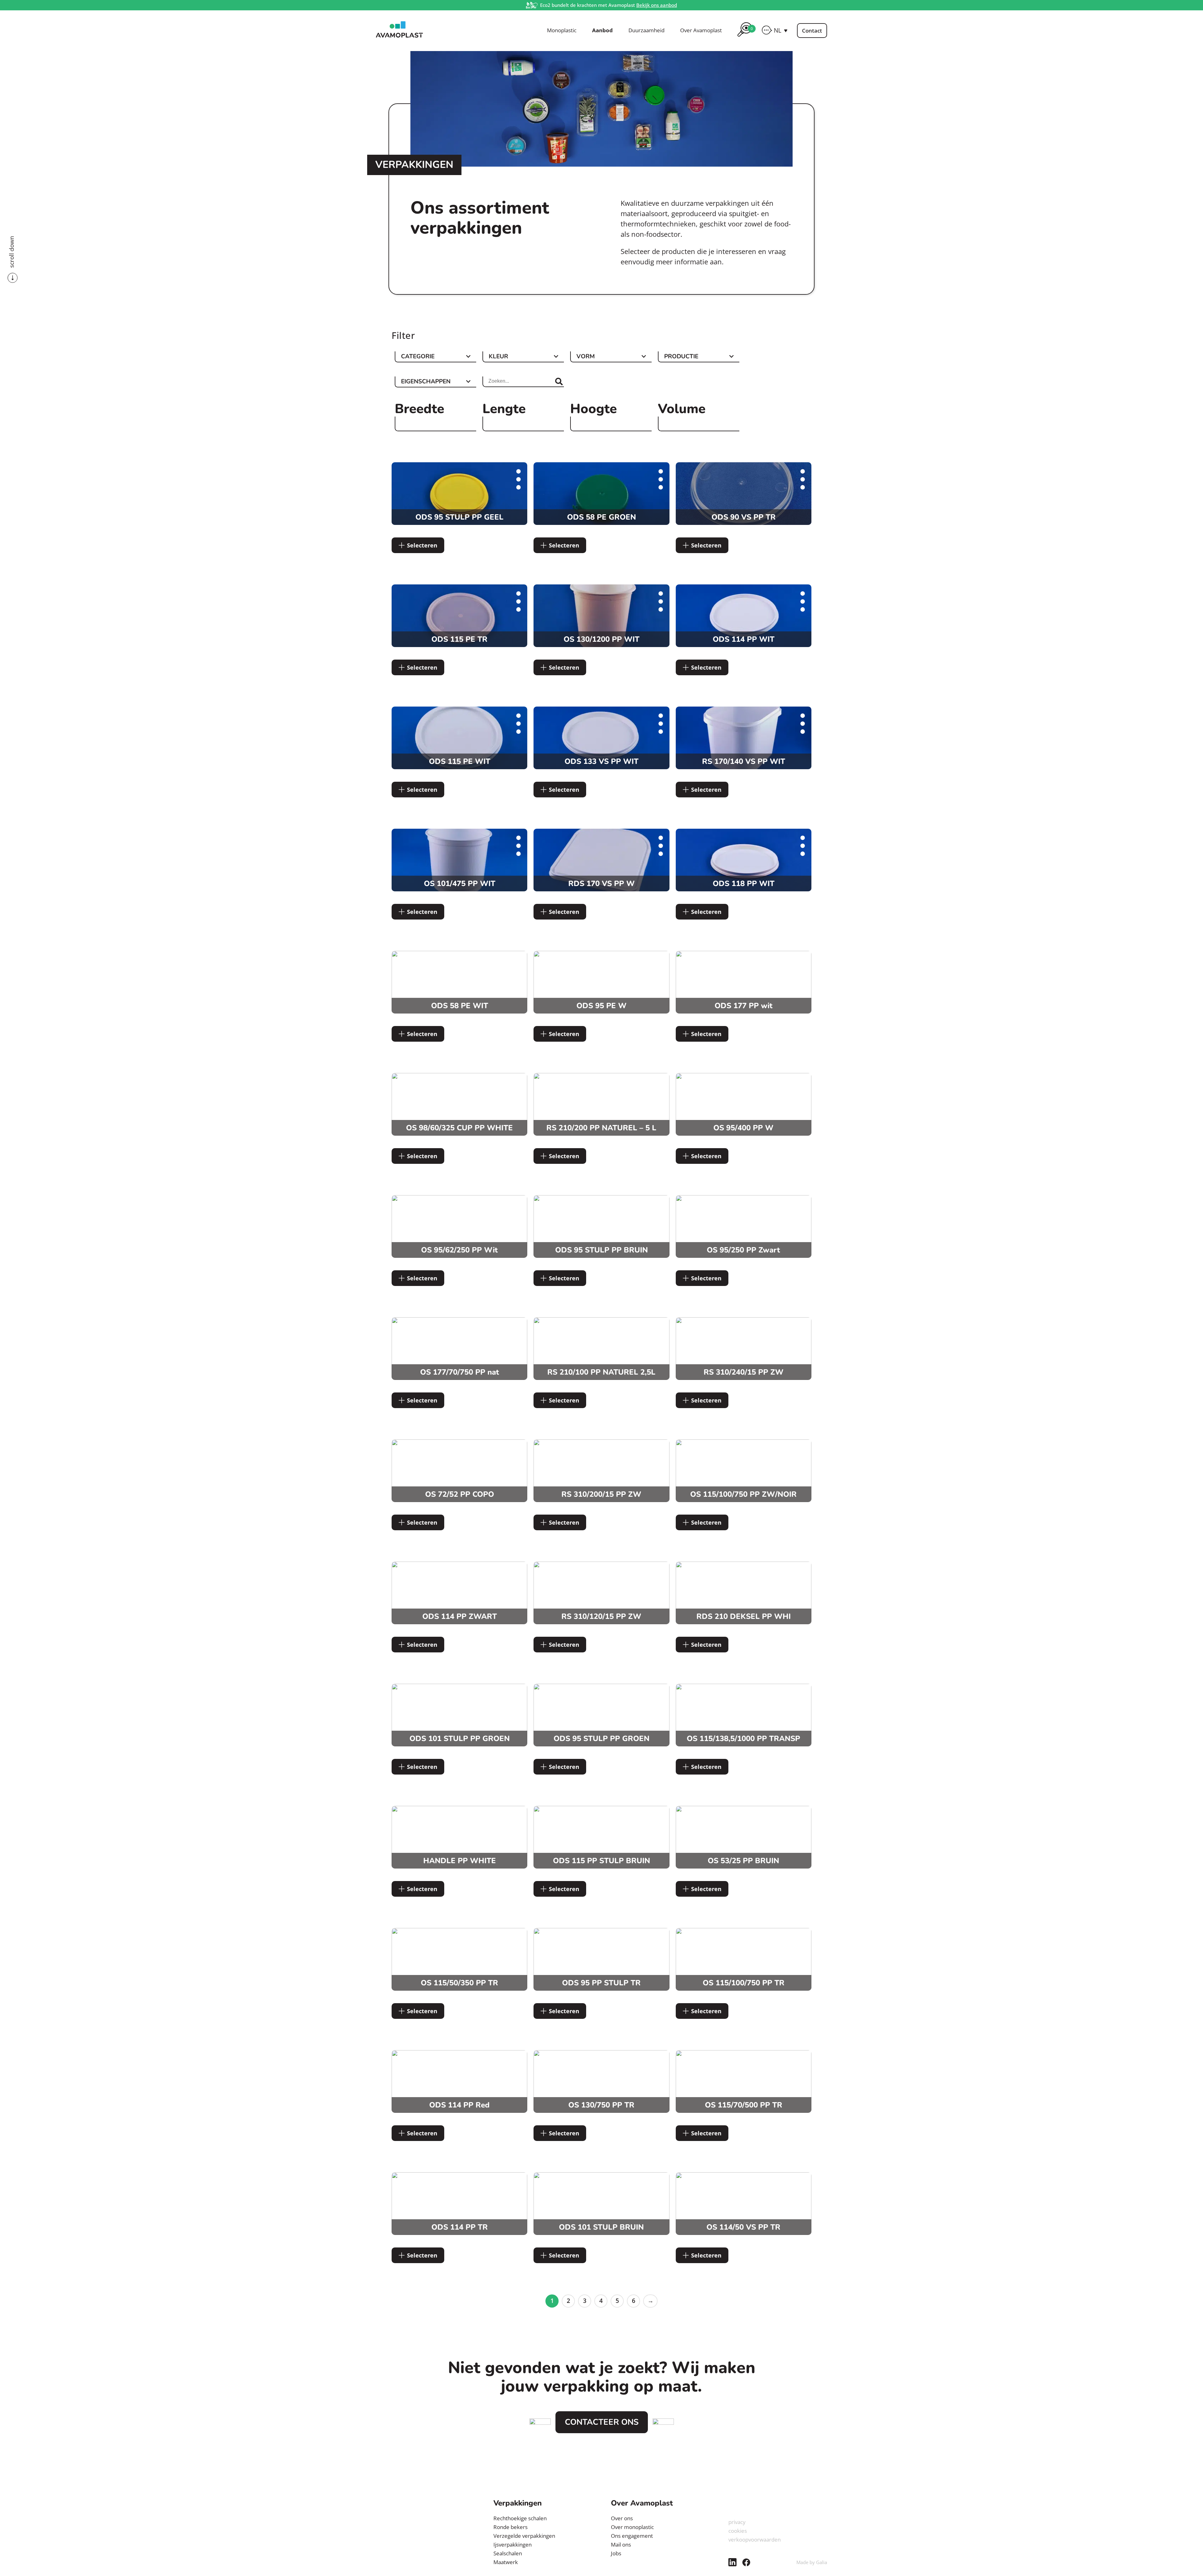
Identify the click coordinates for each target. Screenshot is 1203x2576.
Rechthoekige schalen (520, 2518)
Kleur (498, 357)
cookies (738, 2531)
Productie (681, 357)
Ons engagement (632, 2536)
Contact (812, 31)
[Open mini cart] (745, 38)
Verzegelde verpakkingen (524, 2536)
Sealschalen (508, 2553)
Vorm (586, 357)
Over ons (622, 2518)
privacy (737, 2522)
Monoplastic (562, 30)
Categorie (418, 357)
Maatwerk (506, 2562)
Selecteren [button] (422, 545)
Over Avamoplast (701, 30)
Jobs (616, 2553)
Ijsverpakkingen (513, 2545)
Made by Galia (812, 2562)
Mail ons (621, 2545)
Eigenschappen (426, 382)
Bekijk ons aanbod (657, 5)
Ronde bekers (510, 2527)
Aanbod (602, 30)
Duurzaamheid (646, 30)
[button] (781, 30)
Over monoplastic (632, 2527)
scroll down (12, 252)
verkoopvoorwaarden (755, 2540)
